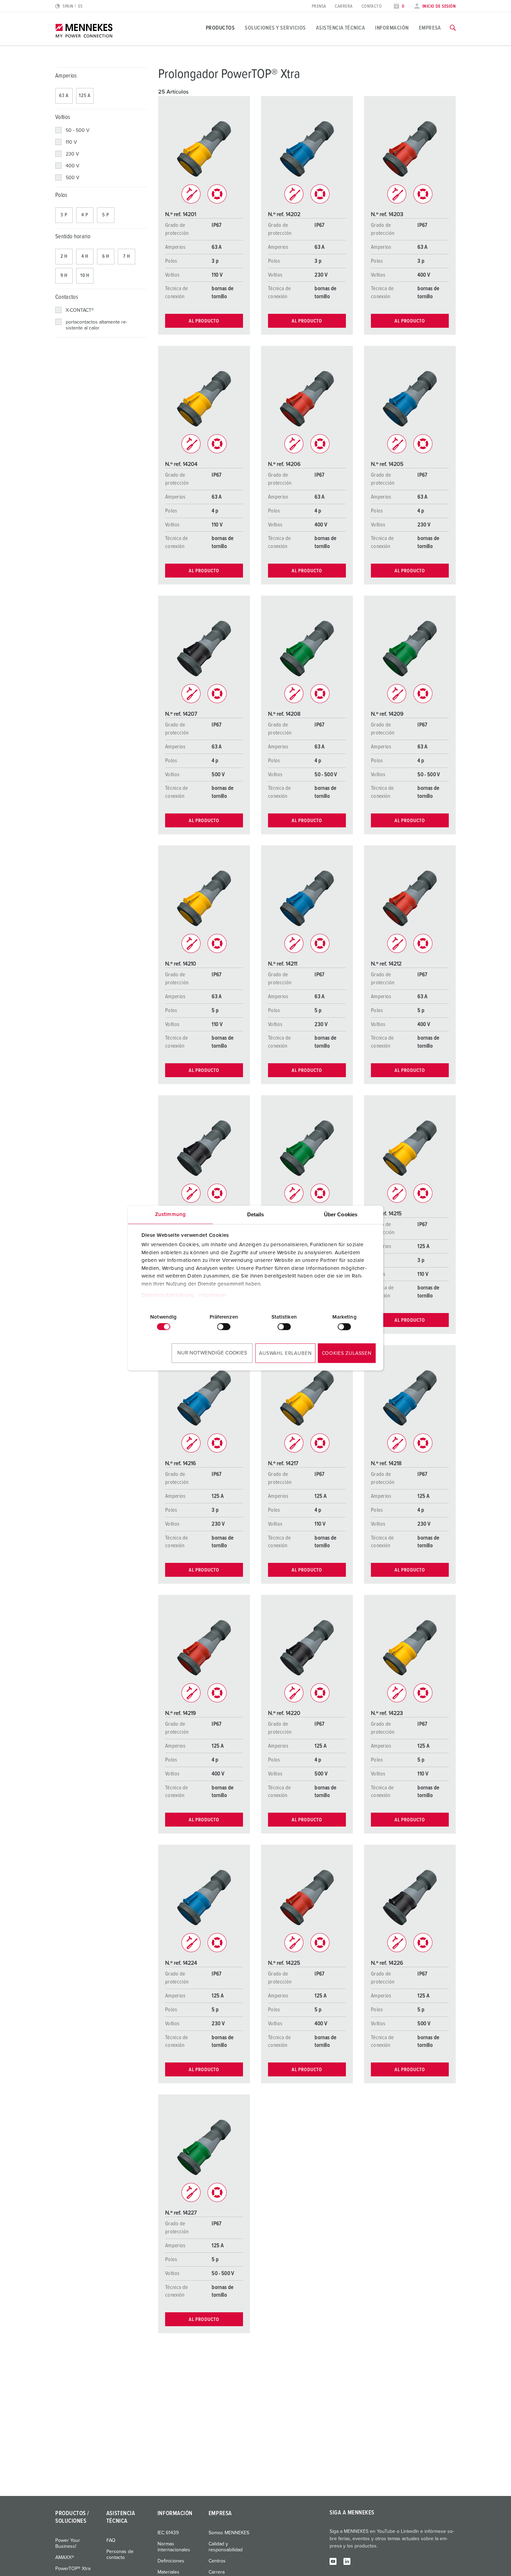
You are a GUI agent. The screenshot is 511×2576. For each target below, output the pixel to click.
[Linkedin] (347, 2561)
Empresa (430, 28)
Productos (220, 28)
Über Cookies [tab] (341, 1214)
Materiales (168, 2572)
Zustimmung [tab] (170, 1214)
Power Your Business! (68, 2543)
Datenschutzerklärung (168, 1295)
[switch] (224, 1327)
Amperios (66, 76)
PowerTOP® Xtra (73, 2569)
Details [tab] (256, 1214)
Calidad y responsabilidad (226, 2547)
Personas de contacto (120, 2555)
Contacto (372, 6)
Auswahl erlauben (285, 1353)
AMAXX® (65, 2558)
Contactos (67, 297)
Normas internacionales (174, 2547)
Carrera (344, 6)
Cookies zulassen (347, 1353)
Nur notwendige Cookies (212, 1353)
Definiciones (171, 2561)
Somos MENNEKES (229, 2533)
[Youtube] (333, 2561)
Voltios (63, 117)
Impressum (213, 1295)
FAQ (111, 2541)
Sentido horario (73, 237)
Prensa (319, 6)
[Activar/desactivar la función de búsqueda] (453, 28)
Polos (62, 195)
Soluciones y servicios (275, 28)
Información (392, 28)
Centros (217, 2561)
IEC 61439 (168, 2533)
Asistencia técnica (341, 28)
